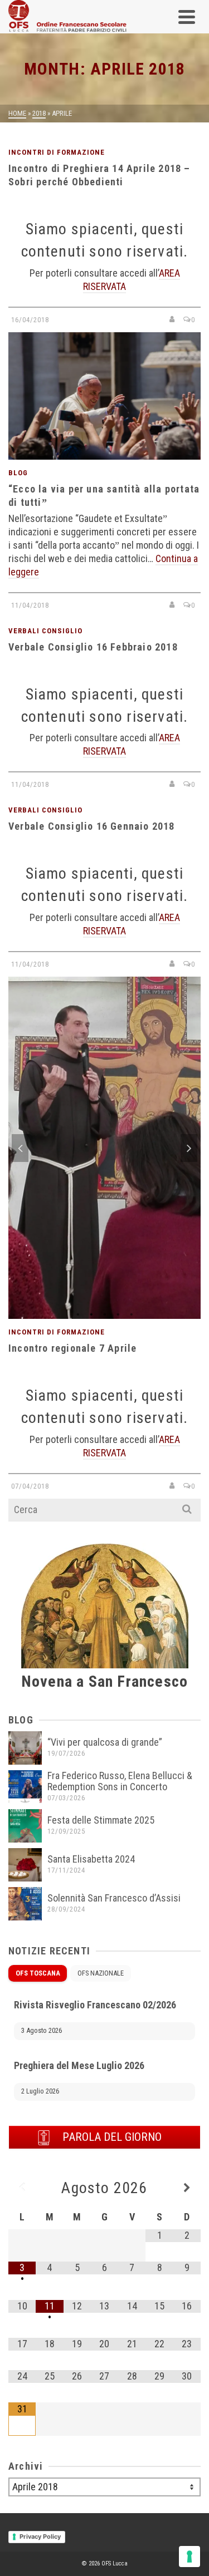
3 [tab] (105, 1313)
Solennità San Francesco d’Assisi (114, 1898)
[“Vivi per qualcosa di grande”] (25, 1748)
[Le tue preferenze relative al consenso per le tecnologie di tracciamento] (189, 2557)
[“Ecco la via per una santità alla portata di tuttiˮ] (104, 396)
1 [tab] (78, 1313)
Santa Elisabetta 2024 (91, 1859)
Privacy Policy (40, 2536)
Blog (18, 473)
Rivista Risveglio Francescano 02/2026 (95, 2005)
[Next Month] (187, 2188)
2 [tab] (91, 1313)
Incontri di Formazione (57, 152)
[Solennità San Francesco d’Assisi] (25, 1904)
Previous (20, 1148)
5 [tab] (132, 1313)
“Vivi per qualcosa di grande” (105, 1742)
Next (189, 1148)
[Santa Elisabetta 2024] (25, 1865)
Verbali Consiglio (45, 631)
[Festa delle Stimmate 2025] (25, 1826)
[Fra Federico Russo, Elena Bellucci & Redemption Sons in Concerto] (25, 1787)
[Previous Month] (22, 2188)
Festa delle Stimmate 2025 (101, 1820)
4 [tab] (118, 1313)
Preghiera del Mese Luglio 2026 (79, 2065)
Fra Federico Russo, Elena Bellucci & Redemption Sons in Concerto (120, 1781)
